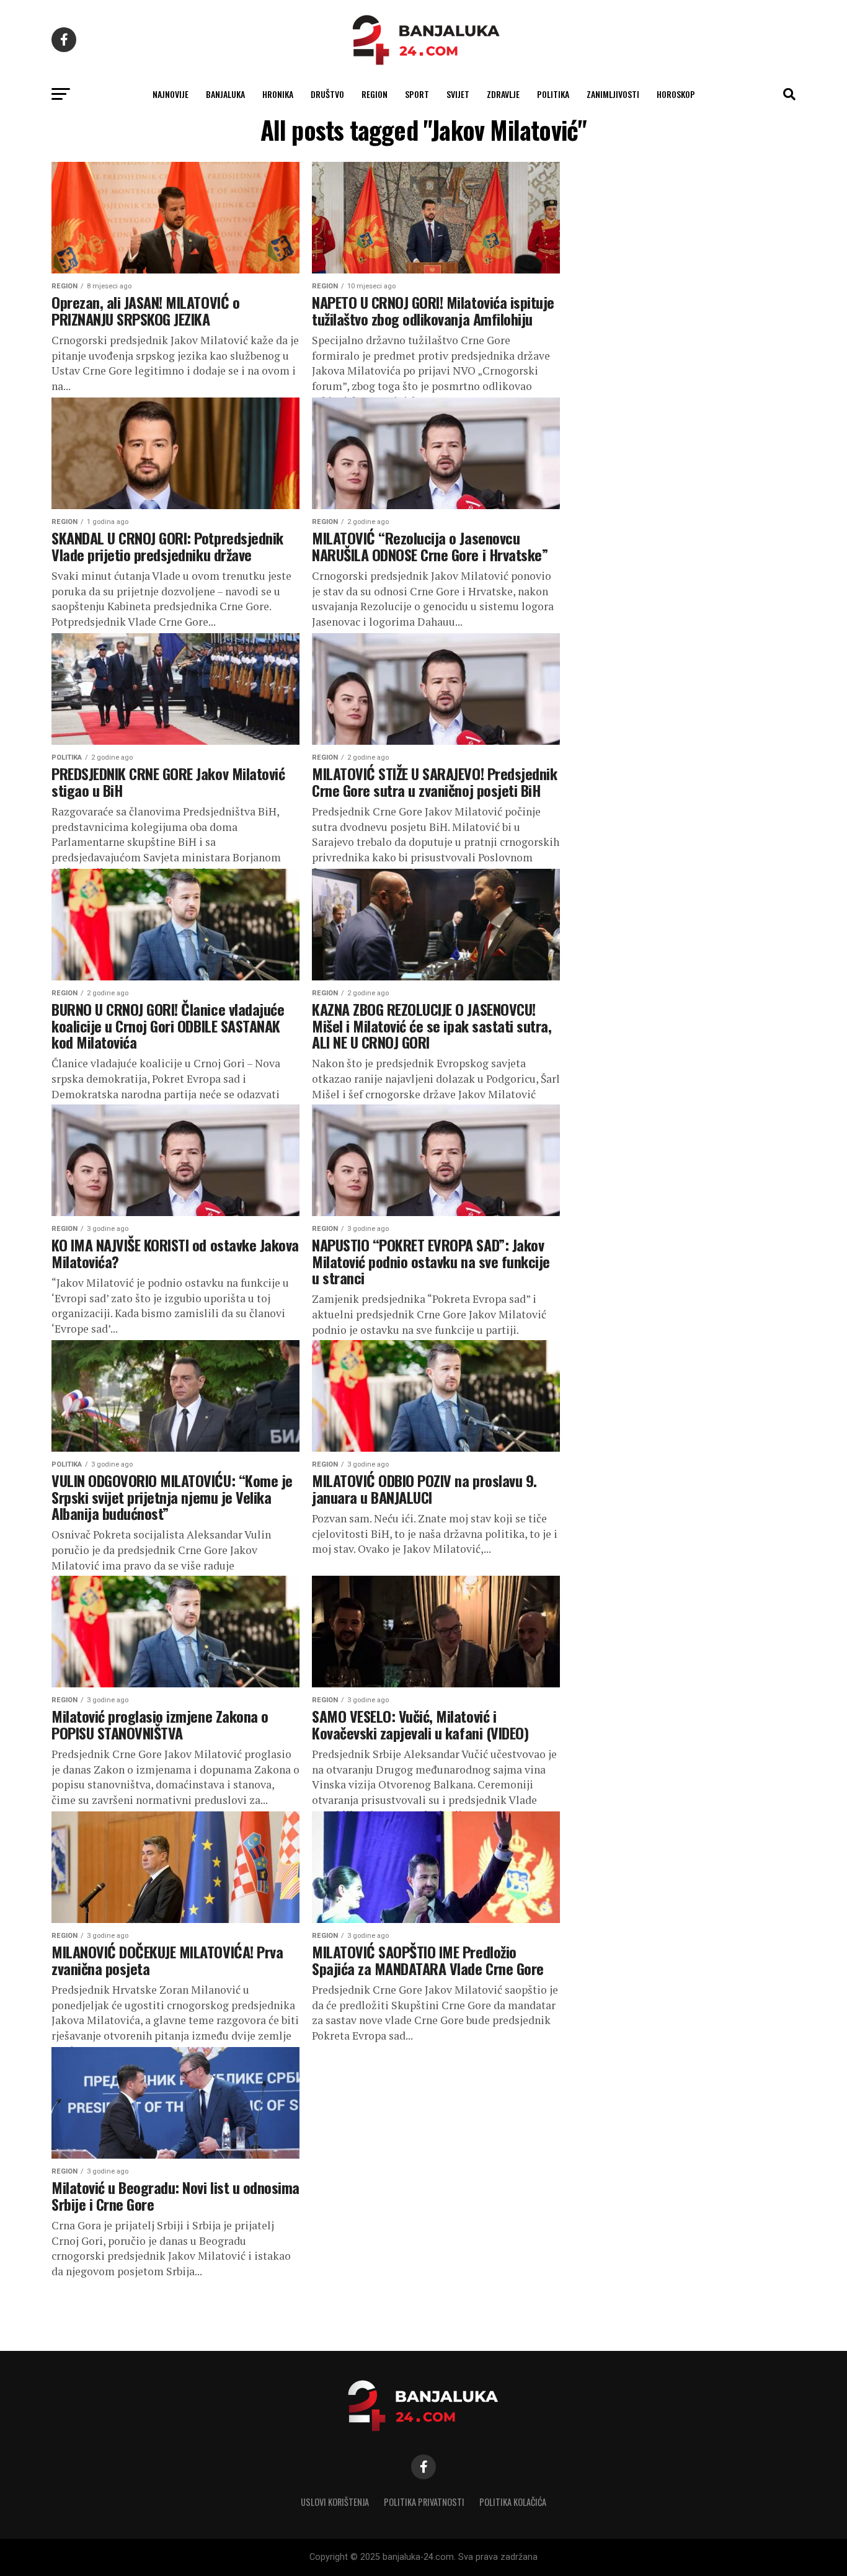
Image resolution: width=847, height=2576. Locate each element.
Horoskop (676, 94)
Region (375, 94)
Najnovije (171, 94)
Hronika (278, 94)
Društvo (327, 94)
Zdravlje (503, 94)
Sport (417, 94)
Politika (553, 94)
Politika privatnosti (424, 2502)
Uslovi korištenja (335, 2502)
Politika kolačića (513, 2502)
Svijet (458, 94)
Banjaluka (225, 94)
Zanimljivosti (613, 94)
